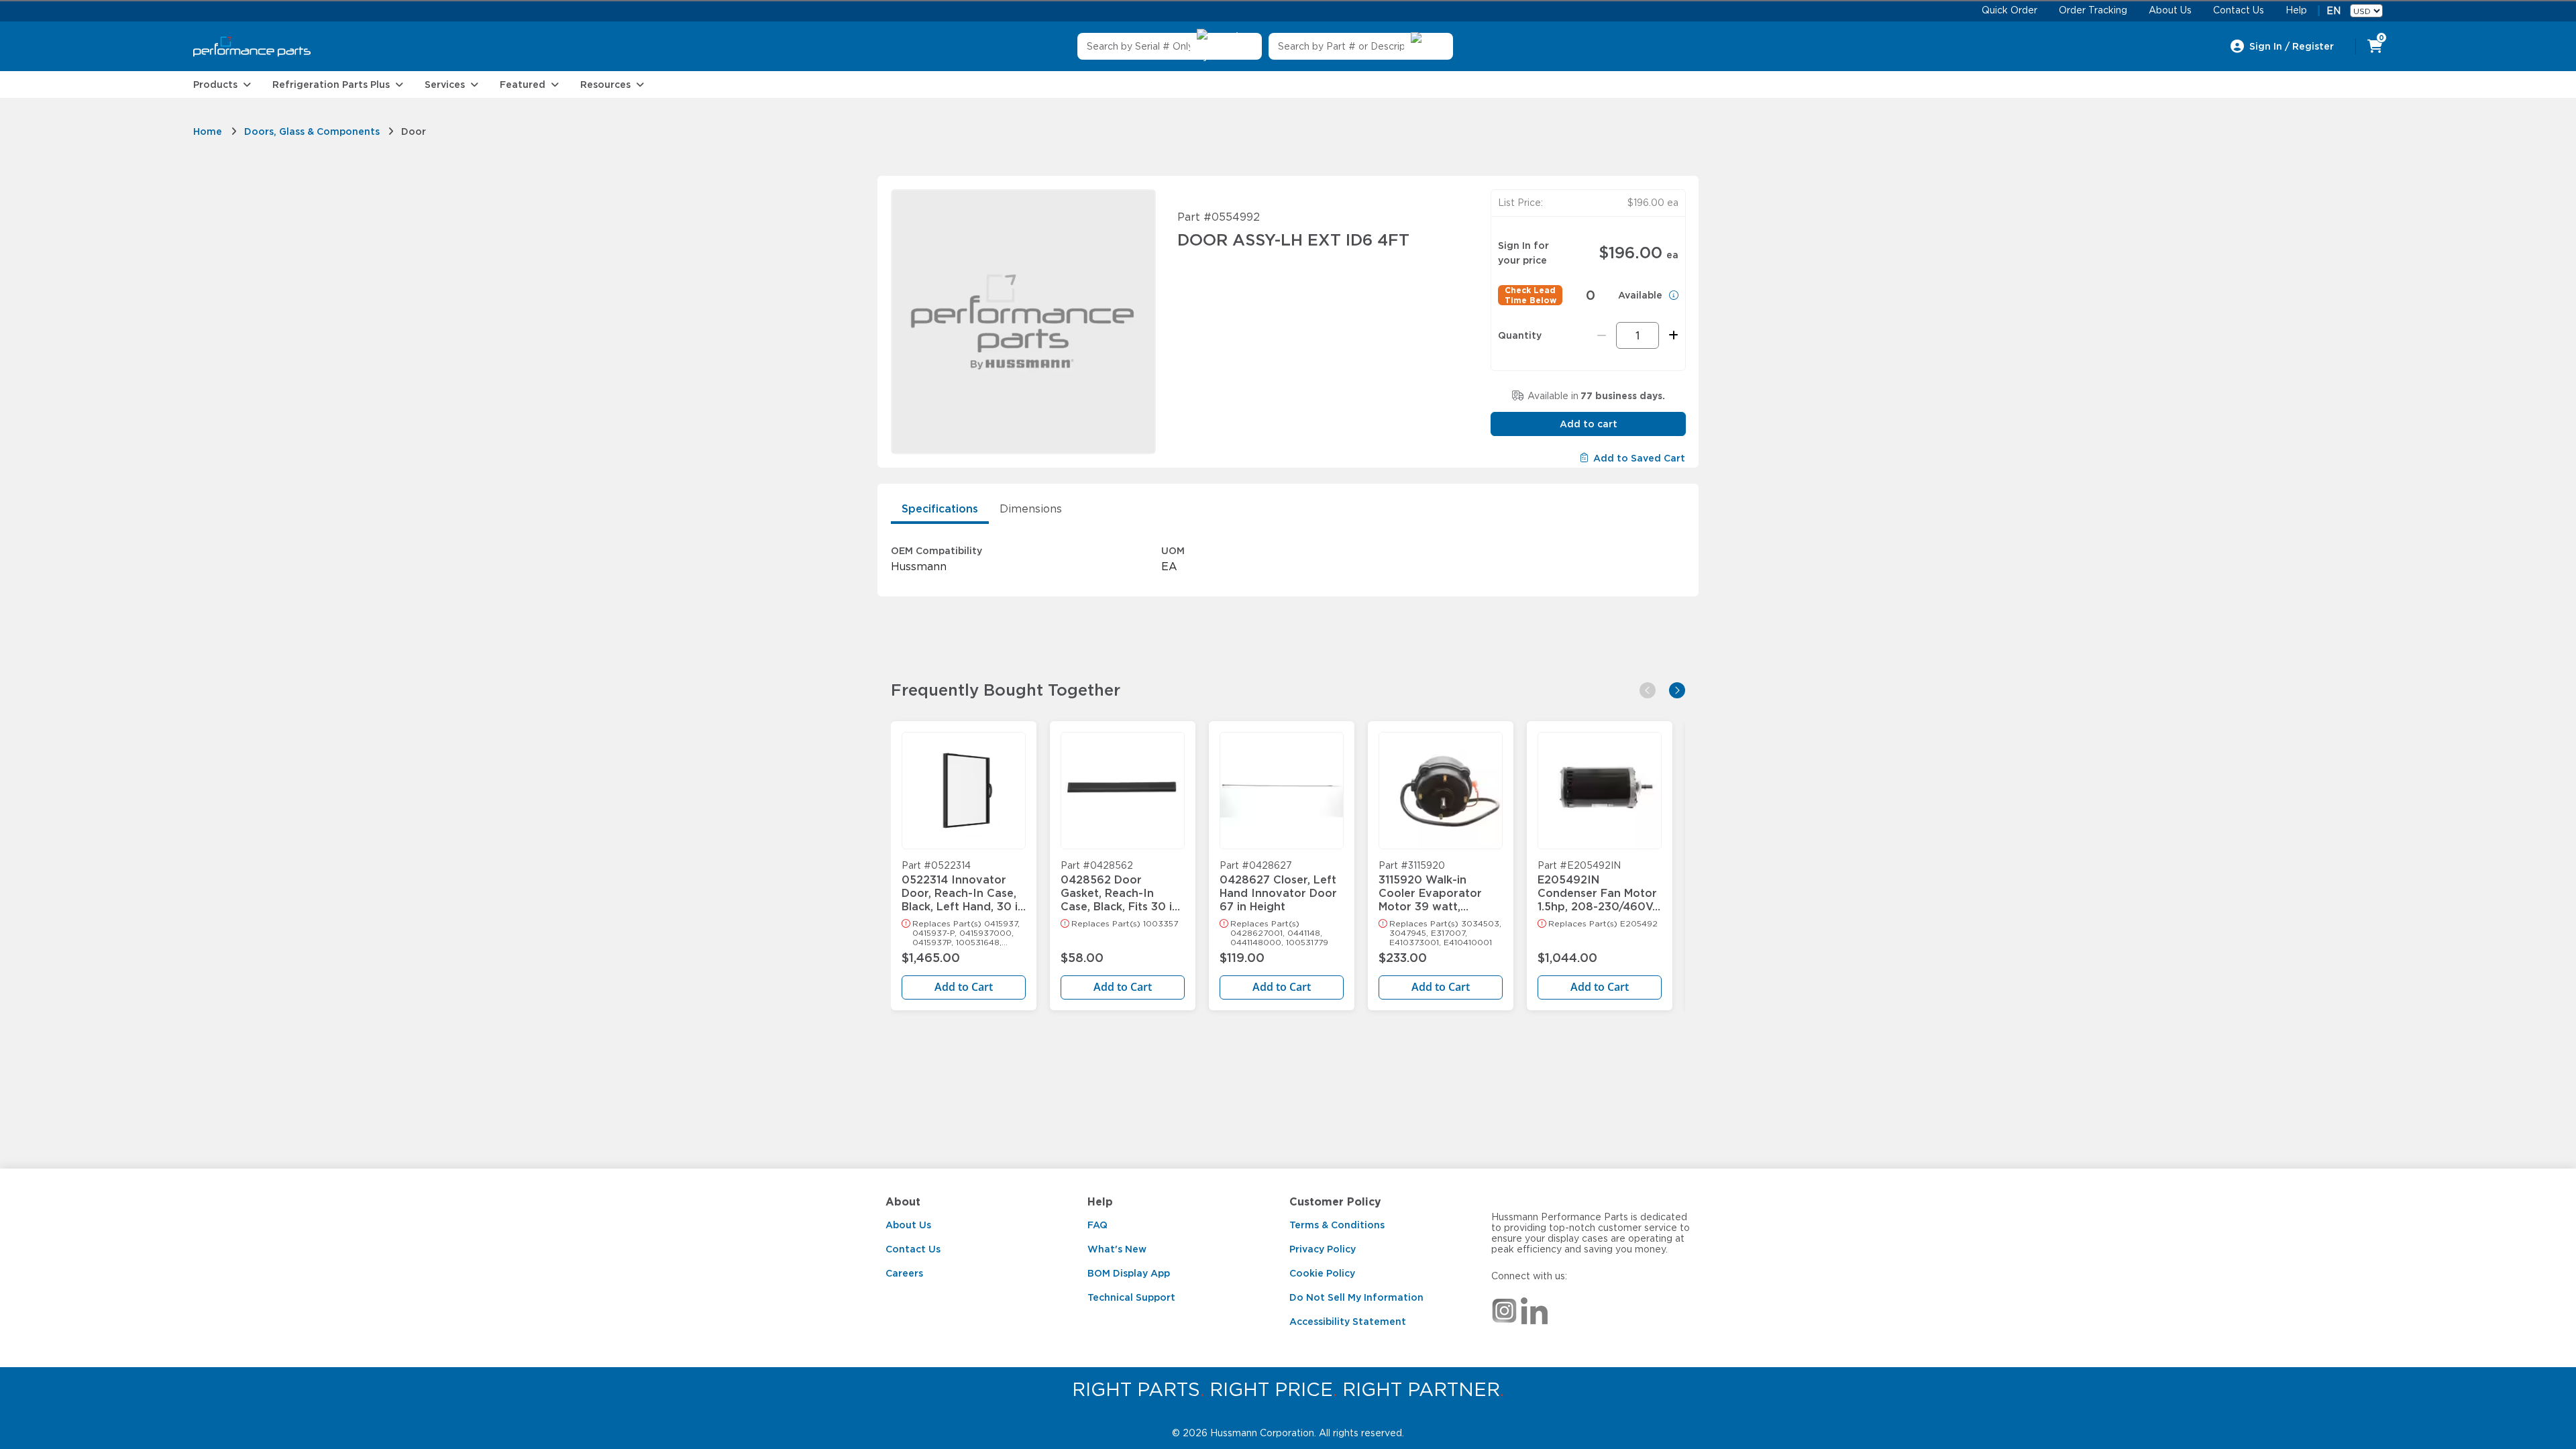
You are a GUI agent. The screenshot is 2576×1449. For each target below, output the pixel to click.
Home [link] (208, 131)
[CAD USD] (2366, 11)
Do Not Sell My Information (1356, 1297)
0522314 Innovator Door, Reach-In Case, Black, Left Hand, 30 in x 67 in (963, 887)
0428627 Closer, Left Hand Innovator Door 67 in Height (1278, 887)
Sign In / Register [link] (2292, 46)
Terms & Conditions (1337, 1225)
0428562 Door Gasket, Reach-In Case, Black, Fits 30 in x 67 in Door (1120, 887)
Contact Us (913, 1249)
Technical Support (1131, 1297)
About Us (908, 1225)
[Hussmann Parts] (252, 47)
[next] (1677, 690)
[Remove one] (1602, 335)
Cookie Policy (1322, 1273)
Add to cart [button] (1589, 424)
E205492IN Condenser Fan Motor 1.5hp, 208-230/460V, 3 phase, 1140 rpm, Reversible (1597, 887)
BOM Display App (1129, 1273)
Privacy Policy (1323, 1249)
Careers (904, 1273)
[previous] (1648, 690)
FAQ (1097, 1225)
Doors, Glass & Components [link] (312, 131)
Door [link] (414, 131)
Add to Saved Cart (1639, 458)
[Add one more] (1671, 335)
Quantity (1520, 335)
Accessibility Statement (1348, 1322)
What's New (1117, 1249)
